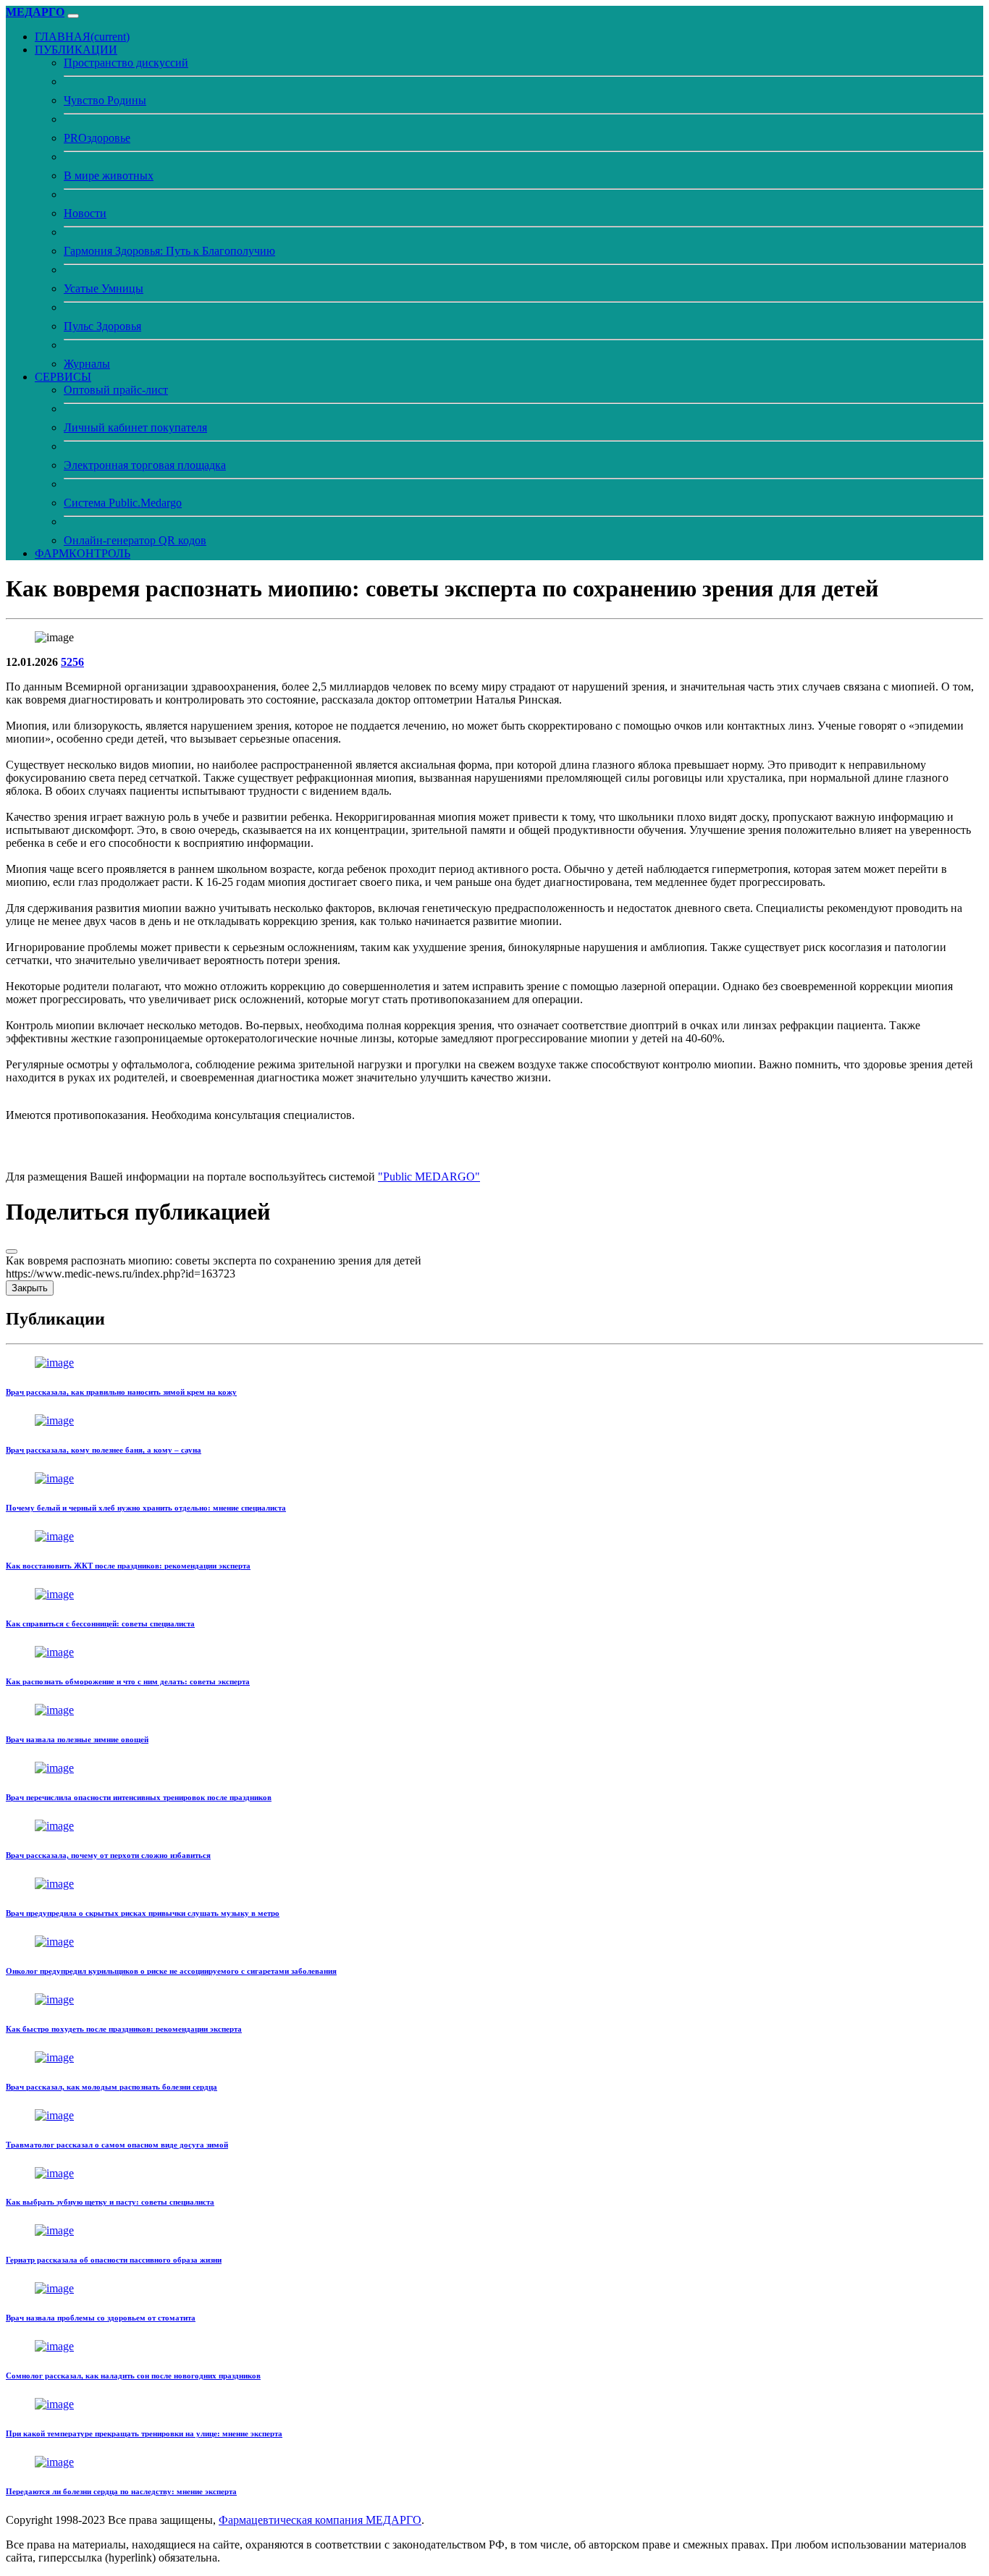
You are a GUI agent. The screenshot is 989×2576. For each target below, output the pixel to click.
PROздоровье (97, 138)
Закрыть (30, 1288)
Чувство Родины (105, 100)
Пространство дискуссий (126, 63)
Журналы (87, 364)
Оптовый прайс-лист (116, 390)
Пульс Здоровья (102, 326)
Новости (85, 213)
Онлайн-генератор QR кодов (135, 540)
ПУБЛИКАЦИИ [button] (76, 50)
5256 (72, 662)
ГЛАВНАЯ (82, 37)
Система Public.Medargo (123, 503)
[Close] (12, 1251)
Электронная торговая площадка (145, 465)
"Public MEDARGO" (429, 1177)
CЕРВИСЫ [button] (63, 377)
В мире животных (109, 176)
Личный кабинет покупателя (135, 427)
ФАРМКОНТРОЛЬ (83, 553)
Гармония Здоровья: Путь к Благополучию (169, 251)
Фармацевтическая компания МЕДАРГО (320, 2520)
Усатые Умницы (104, 288)
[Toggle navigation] (73, 16)
